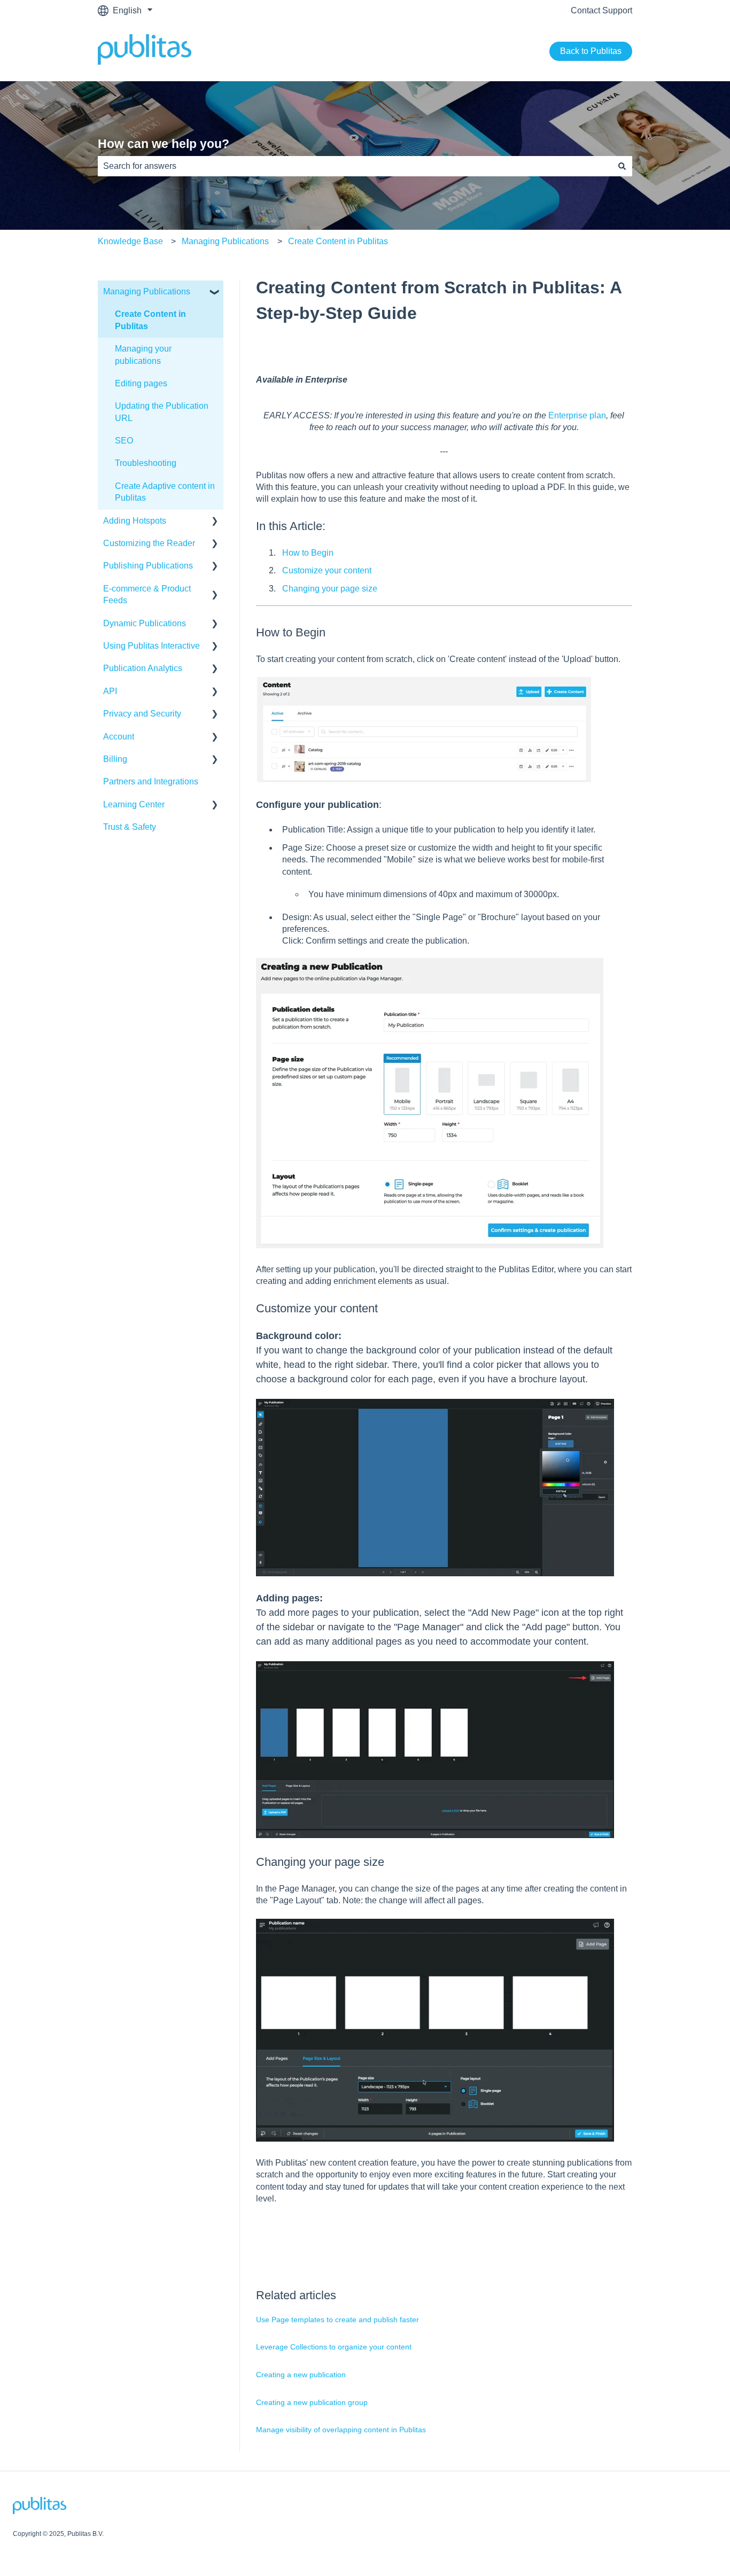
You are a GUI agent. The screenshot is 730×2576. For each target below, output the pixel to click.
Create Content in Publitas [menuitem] (150, 320)
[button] (215, 293)
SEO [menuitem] (124, 441)
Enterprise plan (577, 415)
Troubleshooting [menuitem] (146, 463)
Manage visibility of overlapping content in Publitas (341, 2430)
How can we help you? (164, 144)
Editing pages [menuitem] (141, 383)
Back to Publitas (591, 51)
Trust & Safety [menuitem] (130, 827)
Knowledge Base (130, 241)
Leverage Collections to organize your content (334, 2347)
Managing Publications (225, 241)
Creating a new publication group (312, 2402)
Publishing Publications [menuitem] (148, 566)
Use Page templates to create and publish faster (337, 2320)
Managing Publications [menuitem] (147, 291)
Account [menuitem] (119, 737)
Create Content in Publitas (338, 241)
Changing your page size (330, 589)
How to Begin (308, 553)
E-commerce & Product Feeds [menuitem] (147, 594)
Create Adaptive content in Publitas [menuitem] (165, 492)
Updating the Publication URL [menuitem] (162, 412)
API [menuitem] (110, 691)
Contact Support (601, 10)
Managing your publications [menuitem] (143, 355)
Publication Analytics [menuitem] (143, 668)
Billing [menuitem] (115, 759)
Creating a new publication (301, 2375)
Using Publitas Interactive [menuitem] (152, 646)
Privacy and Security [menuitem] (142, 714)
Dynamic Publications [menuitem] (145, 623)
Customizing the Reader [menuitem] (149, 543)
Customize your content (327, 570)
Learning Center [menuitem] (134, 804)
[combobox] (355, 166)
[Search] (622, 166)
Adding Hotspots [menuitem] (135, 521)
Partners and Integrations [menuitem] (151, 781)
